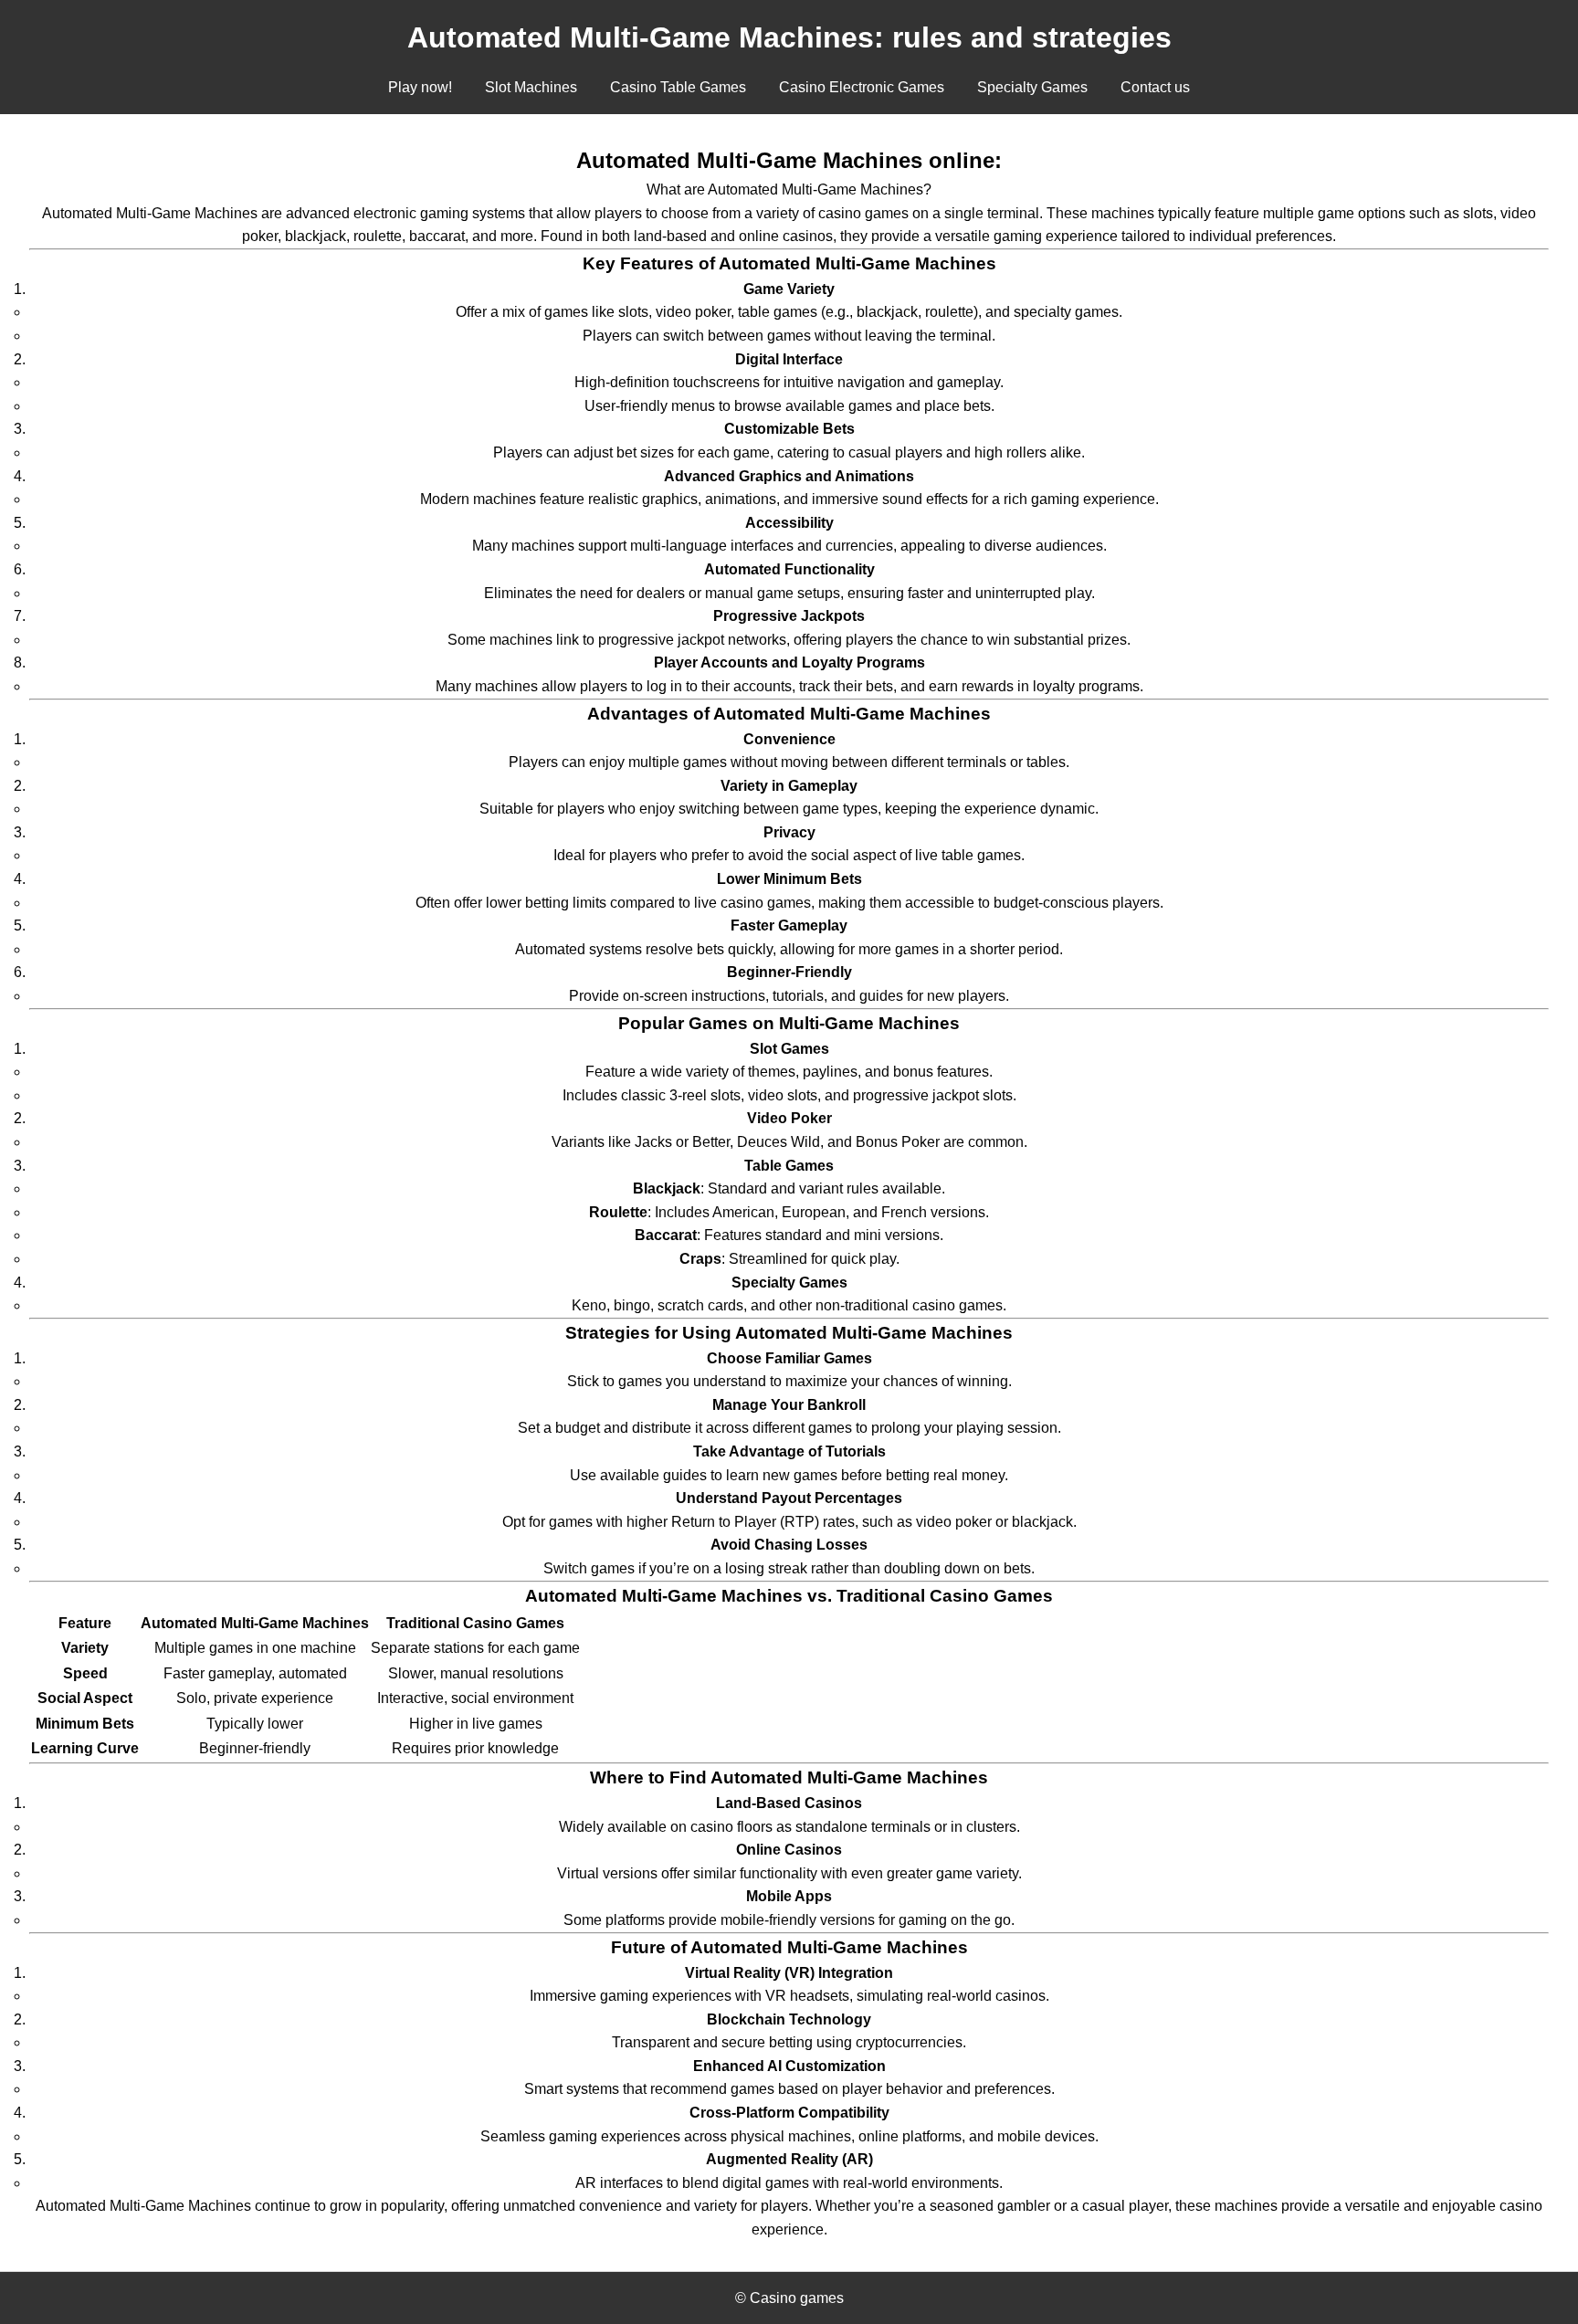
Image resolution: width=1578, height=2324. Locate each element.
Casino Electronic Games (862, 87)
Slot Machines (531, 87)
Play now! (420, 87)
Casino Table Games (678, 87)
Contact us (1155, 87)
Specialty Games (1032, 87)
